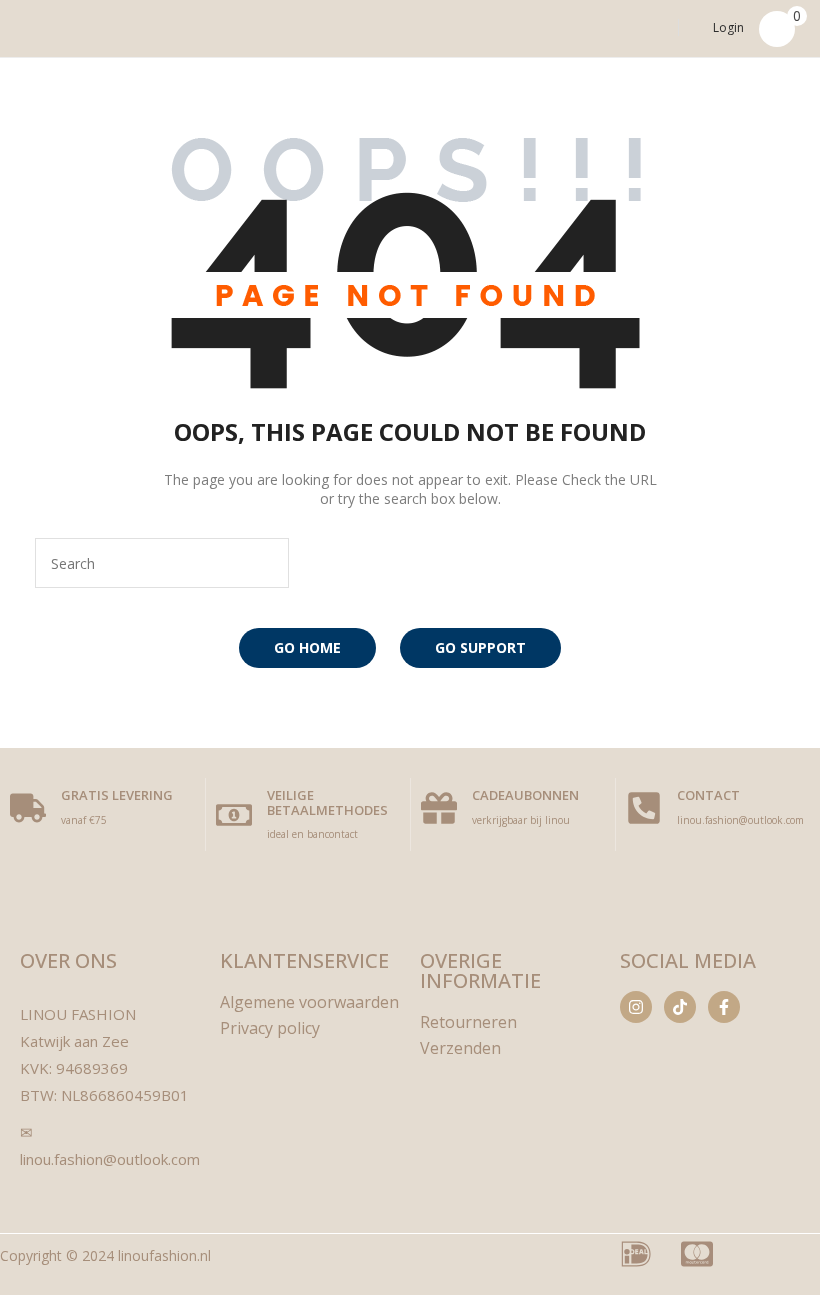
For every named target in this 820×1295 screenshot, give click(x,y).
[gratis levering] (28, 808)
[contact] (644, 808)
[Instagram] (636, 1007)
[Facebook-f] (724, 1007)
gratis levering (117, 795)
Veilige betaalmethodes (327, 802)
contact (708, 795)
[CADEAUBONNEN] (439, 808)
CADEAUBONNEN (525, 795)
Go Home (307, 647)
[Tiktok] (680, 1007)
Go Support (480, 647)
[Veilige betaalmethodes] (234, 815)
